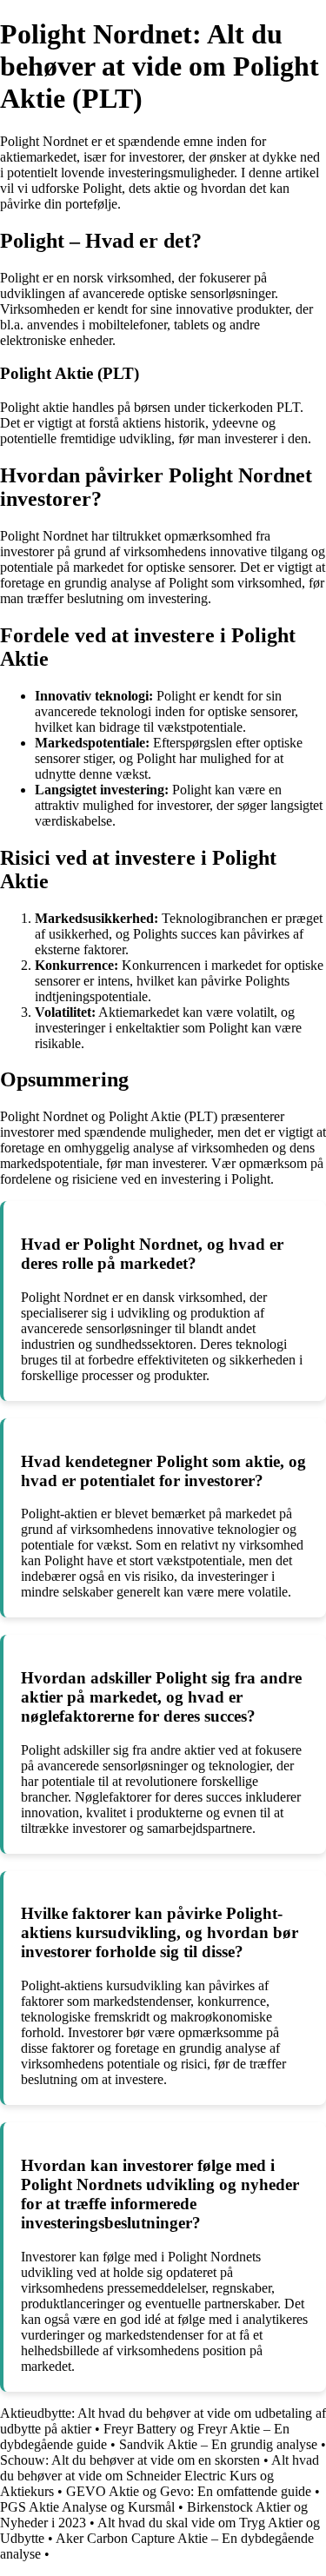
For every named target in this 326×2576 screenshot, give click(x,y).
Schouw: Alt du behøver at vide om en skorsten (130, 2460)
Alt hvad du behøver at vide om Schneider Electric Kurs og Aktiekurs (160, 2476)
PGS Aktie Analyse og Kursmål (87, 2507)
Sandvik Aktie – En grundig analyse (218, 2444)
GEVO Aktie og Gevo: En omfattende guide (189, 2491)
